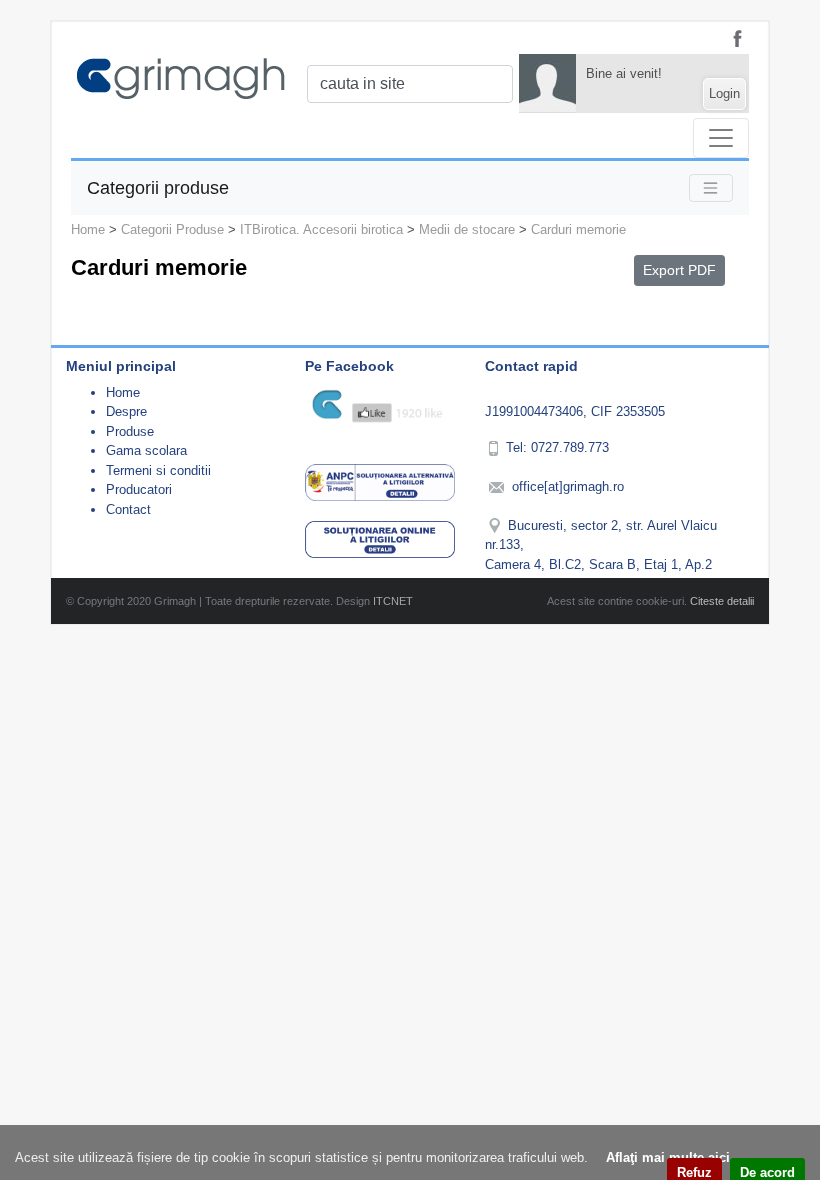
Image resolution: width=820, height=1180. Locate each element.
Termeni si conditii (158, 470)
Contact (128, 509)
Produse (130, 431)
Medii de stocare (467, 229)
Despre (126, 411)
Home (88, 229)
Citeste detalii (722, 601)
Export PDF (679, 270)
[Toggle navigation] (721, 138)
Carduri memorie (578, 229)
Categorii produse (158, 187)
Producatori (139, 489)
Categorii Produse (172, 229)
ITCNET (393, 601)
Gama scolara (146, 450)
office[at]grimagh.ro (568, 486)
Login (724, 93)
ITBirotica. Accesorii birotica (321, 229)
